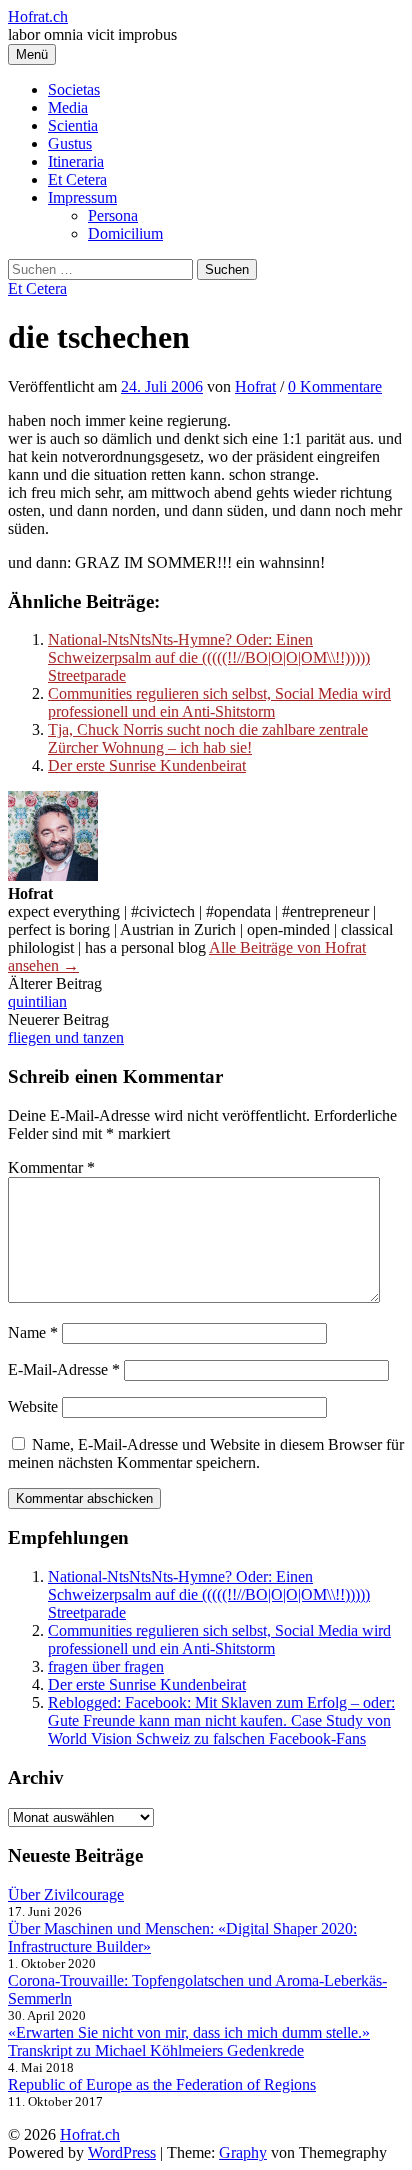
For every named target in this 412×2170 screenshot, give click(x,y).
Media (68, 107)
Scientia (73, 125)
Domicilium (125, 233)
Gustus (70, 143)
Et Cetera (77, 179)
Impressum (82, 197)
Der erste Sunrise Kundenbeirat (147, 765)
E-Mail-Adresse (64, 1369)
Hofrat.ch (38, 16)
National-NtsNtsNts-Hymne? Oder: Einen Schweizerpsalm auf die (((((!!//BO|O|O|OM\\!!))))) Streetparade (209, 657)
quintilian (37, 1001)
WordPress (122, 2152)
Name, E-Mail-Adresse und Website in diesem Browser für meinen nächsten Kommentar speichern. (206, 1453)
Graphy (243, 2152)
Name (33, 1332)
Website (33, 1406)
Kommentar (51, 1167)
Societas (74, 89)
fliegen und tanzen (66, 1037)
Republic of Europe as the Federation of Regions (162, 2084)
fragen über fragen (106, 1666)
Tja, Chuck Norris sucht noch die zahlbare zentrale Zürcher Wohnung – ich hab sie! (208, 738)
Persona (113, 215)
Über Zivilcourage (66, 1894)
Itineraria (76, 161)
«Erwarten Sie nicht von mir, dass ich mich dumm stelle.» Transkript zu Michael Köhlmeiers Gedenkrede (189, 2041)
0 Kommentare (335, 386)
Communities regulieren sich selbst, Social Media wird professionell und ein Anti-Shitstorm (219, 702)
